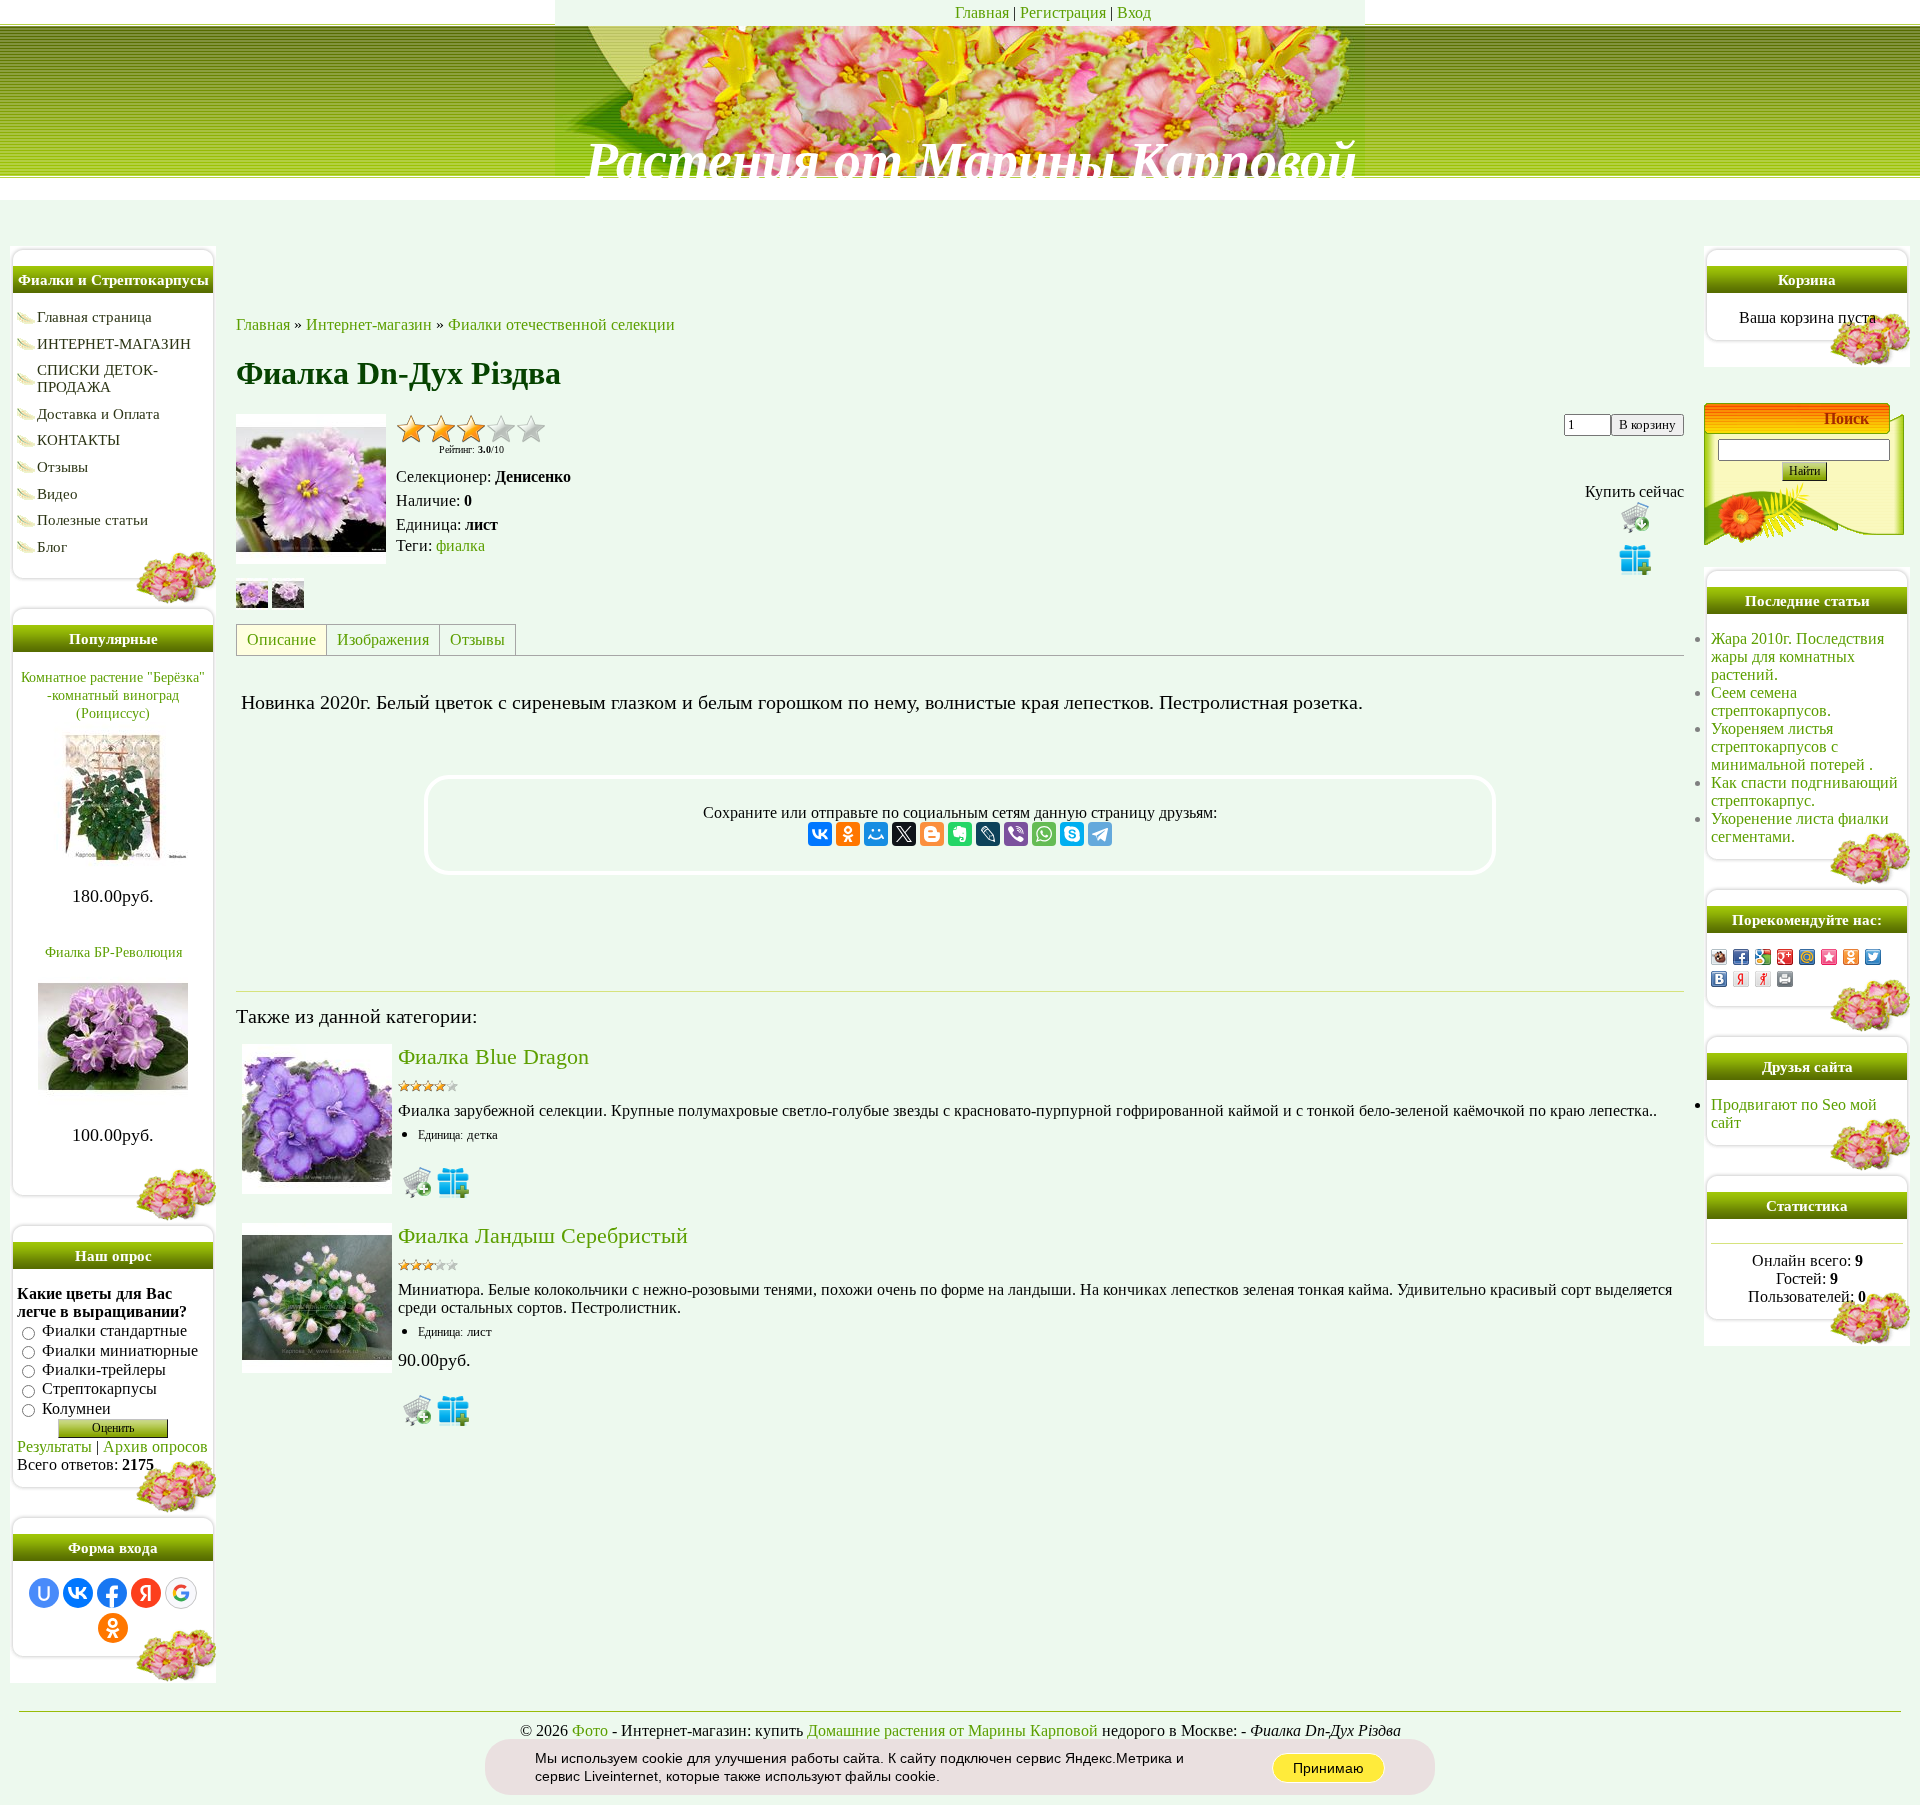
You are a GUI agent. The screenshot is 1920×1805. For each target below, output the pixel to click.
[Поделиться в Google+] (1785, 957)
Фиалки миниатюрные (120, 1350)
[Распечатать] (1785, 979)
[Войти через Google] (181, 1593)
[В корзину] (417, 1182)
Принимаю (1328, 1768)
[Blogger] (932, 834)
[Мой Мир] (876, 834)
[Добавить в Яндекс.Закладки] (1741, 979)
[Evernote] (960, 834)
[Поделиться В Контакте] (1719, 979)
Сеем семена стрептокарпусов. (1771, 701)
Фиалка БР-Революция (113, 952)
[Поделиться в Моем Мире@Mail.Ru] (1807, 957)
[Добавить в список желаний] (1635, 559)
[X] (904, 834)
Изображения (383, 639)
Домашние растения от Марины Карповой (952, 1730)
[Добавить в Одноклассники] (1851, 957)
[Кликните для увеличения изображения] (311, 489)
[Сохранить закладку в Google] (1763, 957)
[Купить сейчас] (1635, 517)
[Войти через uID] (44, 1593)
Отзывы (477, 639)
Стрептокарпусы (99, 1389)
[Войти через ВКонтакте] (78, 1593)
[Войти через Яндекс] (146, 1593)
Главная (982, 12)
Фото (590, 1730)
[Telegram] (1100, 834)
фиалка (460, 545)
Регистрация (1063, 12)
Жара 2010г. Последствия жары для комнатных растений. (1797, 656)
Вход (1134, 12)
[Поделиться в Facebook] (1741, 957)
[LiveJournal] (988, 834)
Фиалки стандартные (114, 1331)
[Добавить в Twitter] (1873, 957)
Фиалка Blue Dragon (493, 1056)
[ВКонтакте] (820, 834)
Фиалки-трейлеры (104, 1369)
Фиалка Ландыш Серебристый (543, 1235)
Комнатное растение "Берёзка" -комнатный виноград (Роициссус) (113, 695)
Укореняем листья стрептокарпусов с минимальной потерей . (1792, 746)
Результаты (54, 1446)
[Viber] (1016, 834)
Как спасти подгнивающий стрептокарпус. (1804, 791)
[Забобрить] (1719, 957)
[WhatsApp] (1044, 834)
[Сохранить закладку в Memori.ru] (1829, 957)
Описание (281, 639)
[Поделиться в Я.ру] (1763, 979)
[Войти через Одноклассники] (113, 1628)
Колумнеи (76, 1408)
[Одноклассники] (848, 834)
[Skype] (1072, 834)
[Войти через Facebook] (112, 1593)
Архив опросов (155, 1446)
